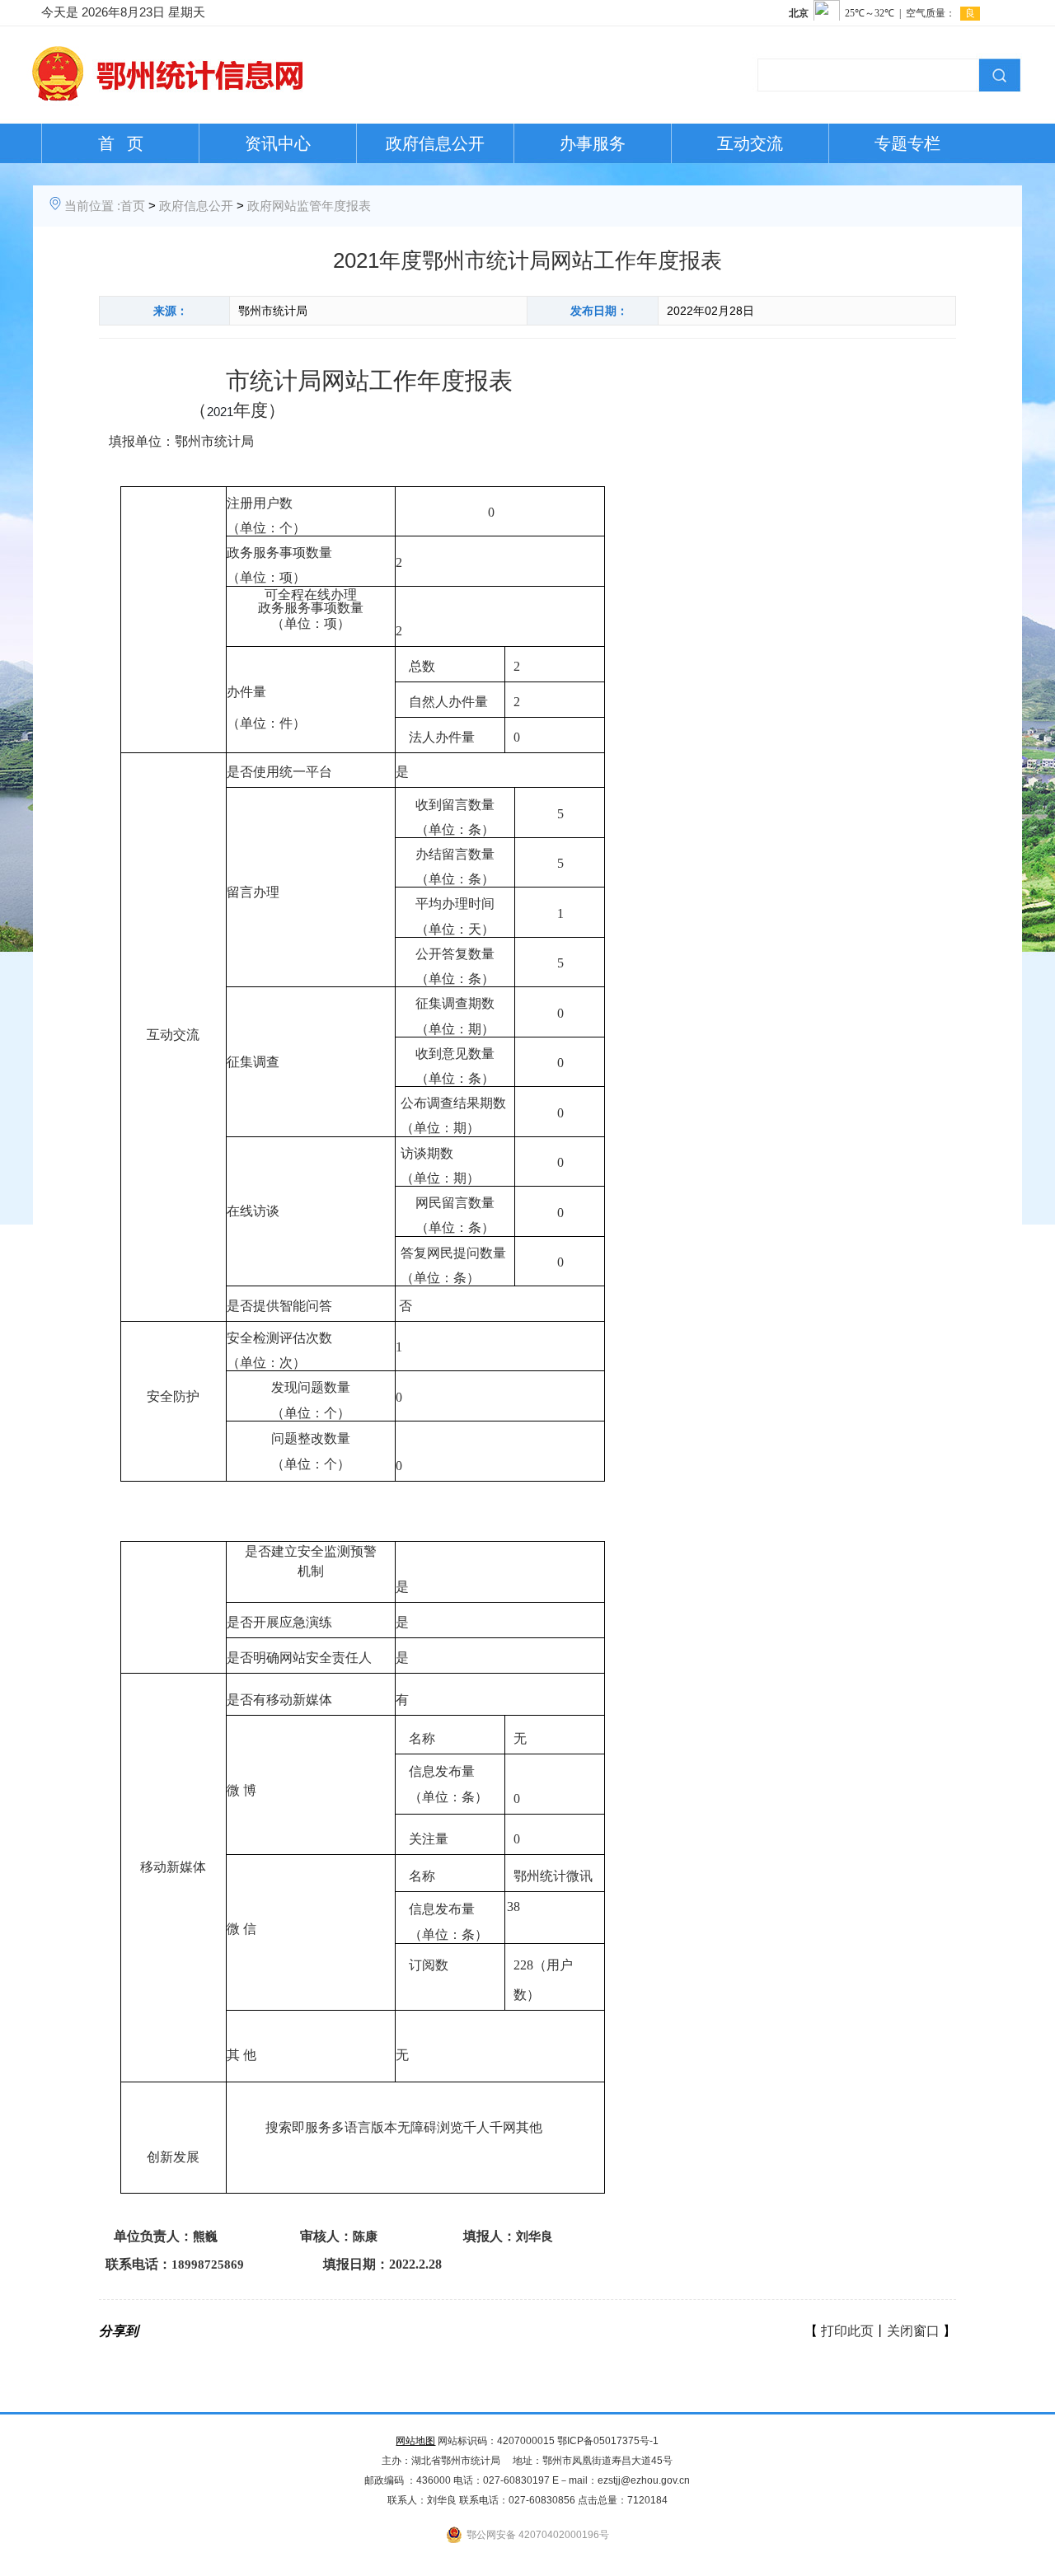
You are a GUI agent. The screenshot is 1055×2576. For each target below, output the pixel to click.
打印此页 (847, 2331)
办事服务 (593, 143)
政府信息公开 (435, 143)
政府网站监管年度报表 (309, 206)
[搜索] (997, 73)
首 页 (121, 143)
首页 (133, 206)
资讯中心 (278, 143)
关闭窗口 (913, 2331)
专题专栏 (907, 143)
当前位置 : (92, 206)
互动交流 (750, 143)
